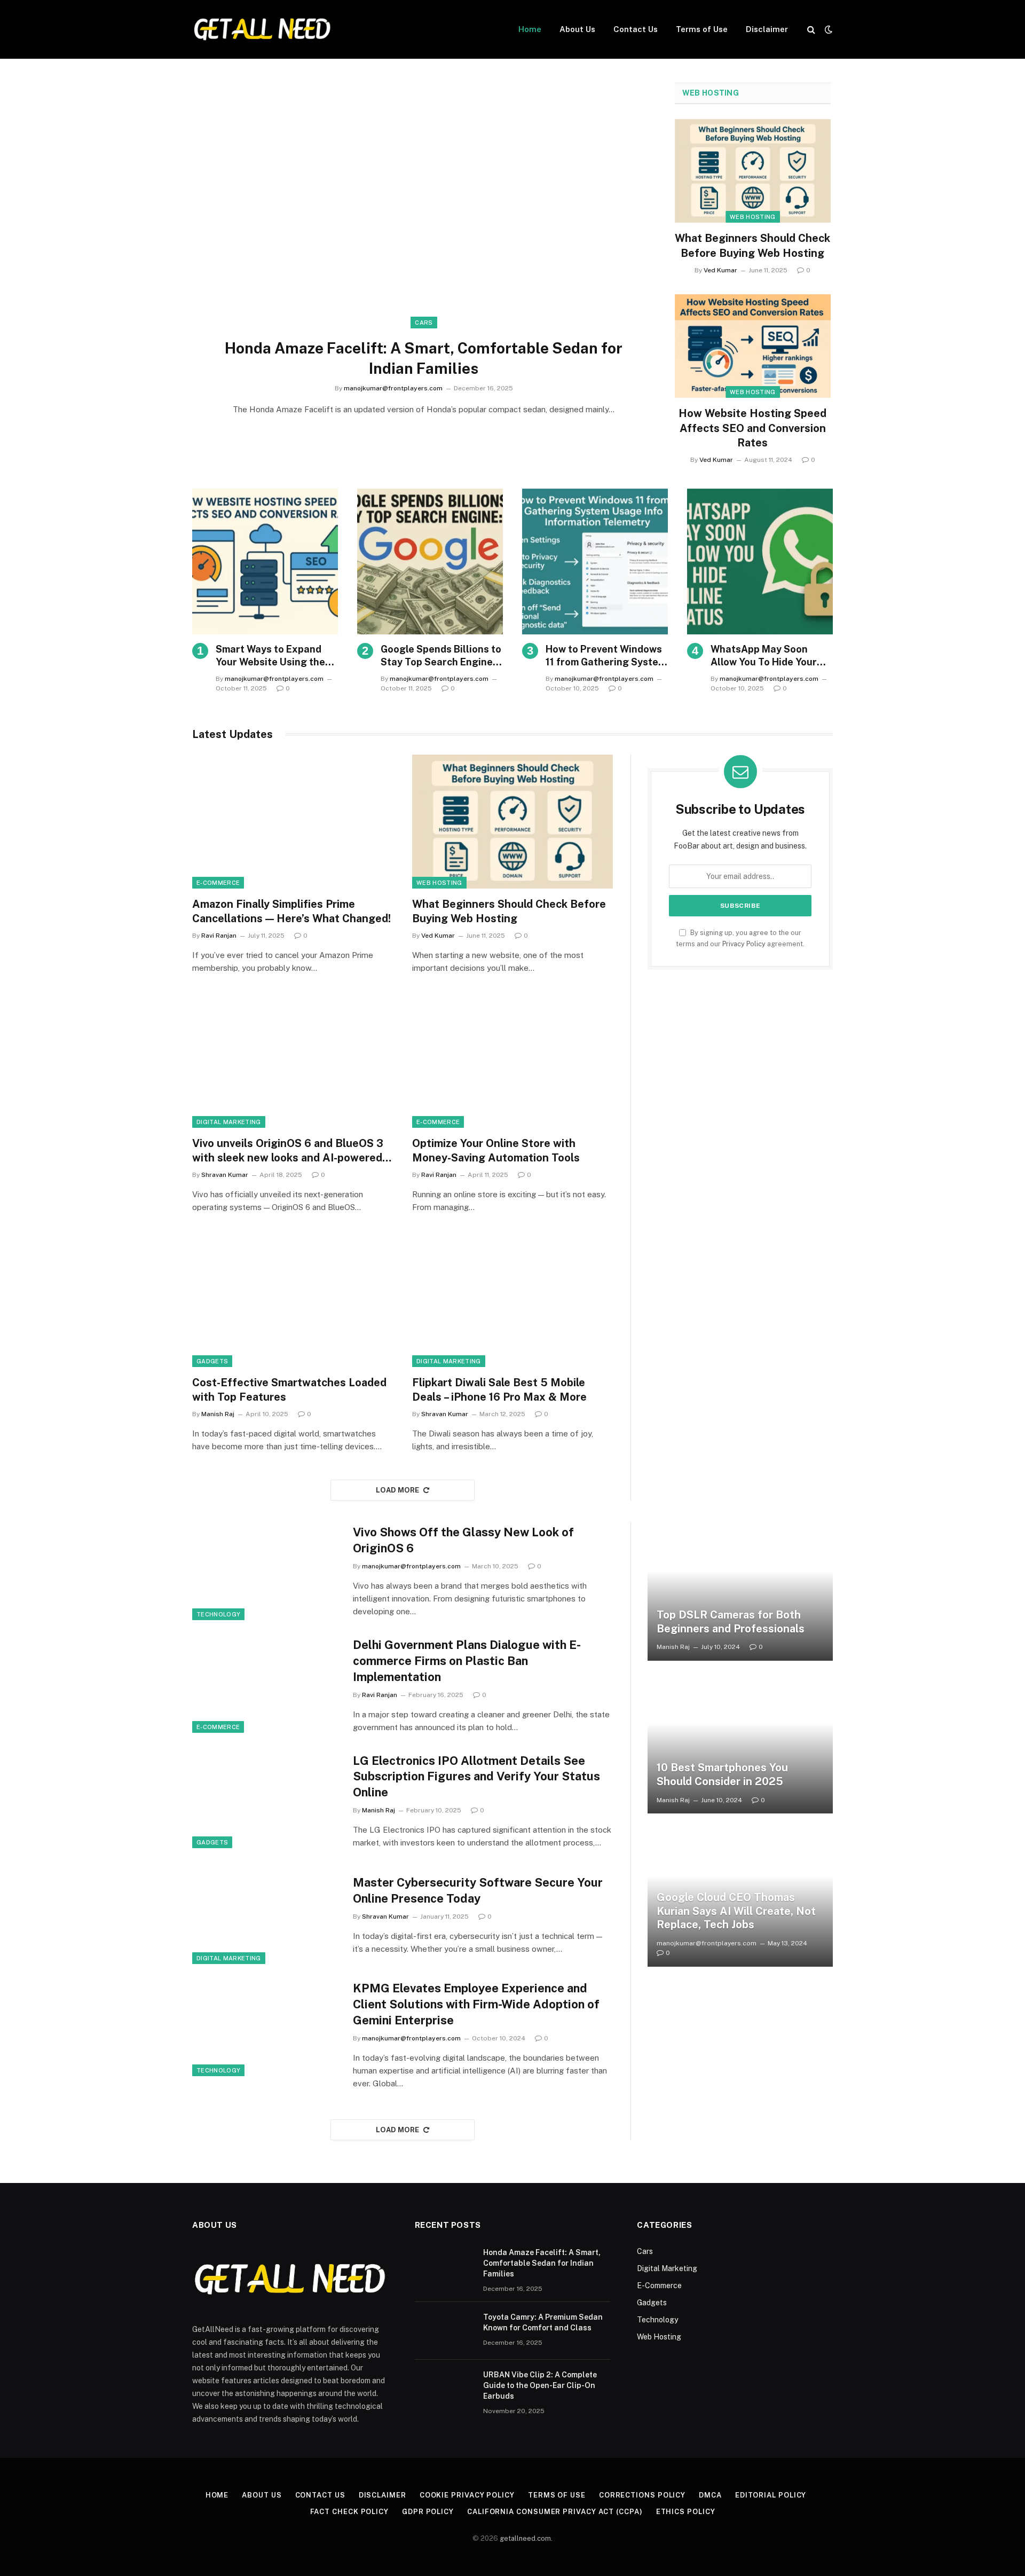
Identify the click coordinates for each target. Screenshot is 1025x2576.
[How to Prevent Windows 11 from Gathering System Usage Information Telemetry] (595, 561)
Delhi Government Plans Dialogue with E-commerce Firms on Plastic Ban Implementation (467, 1661)
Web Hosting (711, 93)
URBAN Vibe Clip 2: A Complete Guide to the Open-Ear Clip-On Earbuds (540, 2385)
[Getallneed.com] (262, 29)
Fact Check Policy (349, 2512)
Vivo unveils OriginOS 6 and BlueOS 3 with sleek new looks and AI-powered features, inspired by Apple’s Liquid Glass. (288, 1151)
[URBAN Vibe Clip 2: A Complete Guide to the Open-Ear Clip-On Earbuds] (444, 2389)
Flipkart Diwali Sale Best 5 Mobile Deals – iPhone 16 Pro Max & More (499, 1390)
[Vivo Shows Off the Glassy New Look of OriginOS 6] (266, 1571)
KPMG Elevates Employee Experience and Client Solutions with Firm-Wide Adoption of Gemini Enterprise (476, 2004)
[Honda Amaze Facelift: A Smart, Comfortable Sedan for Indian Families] (424, 213)
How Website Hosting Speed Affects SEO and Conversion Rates (752, 428)
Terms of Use (702, 29)
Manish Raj (218, 1414)
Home (530, 29)
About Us (577, 29)
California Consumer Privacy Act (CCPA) (555, 2512)
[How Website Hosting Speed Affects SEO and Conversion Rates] (753, 346)
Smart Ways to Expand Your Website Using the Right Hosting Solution (270, 656)
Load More (398, 1490)
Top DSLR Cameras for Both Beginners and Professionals (731, 1622)
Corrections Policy (642, 2495)
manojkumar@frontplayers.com (393, 388)
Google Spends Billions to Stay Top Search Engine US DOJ (441, 656)
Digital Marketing (229, 1122)
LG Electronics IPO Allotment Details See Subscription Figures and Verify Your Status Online (476, 1777)
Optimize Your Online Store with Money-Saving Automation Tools (496, 1150)
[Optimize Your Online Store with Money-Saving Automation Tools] (512, 1061)
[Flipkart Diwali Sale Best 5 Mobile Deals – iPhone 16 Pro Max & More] (512, 1300)
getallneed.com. (526, 2538)
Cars (424, 323)
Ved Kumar (720, 270)
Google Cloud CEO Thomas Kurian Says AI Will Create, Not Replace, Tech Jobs (736, 1911)
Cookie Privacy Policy (467, 2495)
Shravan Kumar (225, 1175)
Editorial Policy (771, 2495)
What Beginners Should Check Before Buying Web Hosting (752, 245)
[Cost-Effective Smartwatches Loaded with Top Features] (293, 1300)
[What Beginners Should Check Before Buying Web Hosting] (753, 171)
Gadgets (212, 1361)
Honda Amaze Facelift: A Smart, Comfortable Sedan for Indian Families (424, 358)
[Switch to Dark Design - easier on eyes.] (827, 29)
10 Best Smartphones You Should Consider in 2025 (722, 1774)
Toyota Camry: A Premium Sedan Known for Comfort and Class (543, 2322)
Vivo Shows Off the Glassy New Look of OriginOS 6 (463, 1540)
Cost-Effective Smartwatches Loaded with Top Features (289, 1390)
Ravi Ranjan (219, 936)
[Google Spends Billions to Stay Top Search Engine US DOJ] (430, 561)
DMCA (710, 2495)
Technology (218, 1614)
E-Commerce (218, 883)
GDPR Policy (428, 2512)
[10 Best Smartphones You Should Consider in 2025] (740, 1744)
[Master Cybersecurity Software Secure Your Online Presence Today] (266, 1915)
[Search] (811, 30)
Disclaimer (767, 29)
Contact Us (636, 29)
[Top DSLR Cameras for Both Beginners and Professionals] (740, 1591)
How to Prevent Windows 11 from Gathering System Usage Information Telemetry (606, 656)
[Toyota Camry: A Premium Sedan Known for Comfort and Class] (444, 2331)
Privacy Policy (744, 944)
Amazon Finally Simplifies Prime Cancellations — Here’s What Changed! (291, 911)
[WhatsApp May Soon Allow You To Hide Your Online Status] (760, 561)
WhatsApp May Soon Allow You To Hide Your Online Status (764, 656)
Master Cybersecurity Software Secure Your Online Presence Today (478, 1890)
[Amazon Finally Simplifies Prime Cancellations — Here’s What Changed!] (293, 822)
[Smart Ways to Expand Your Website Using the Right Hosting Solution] (265, 561)
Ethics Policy (686, 2512)
